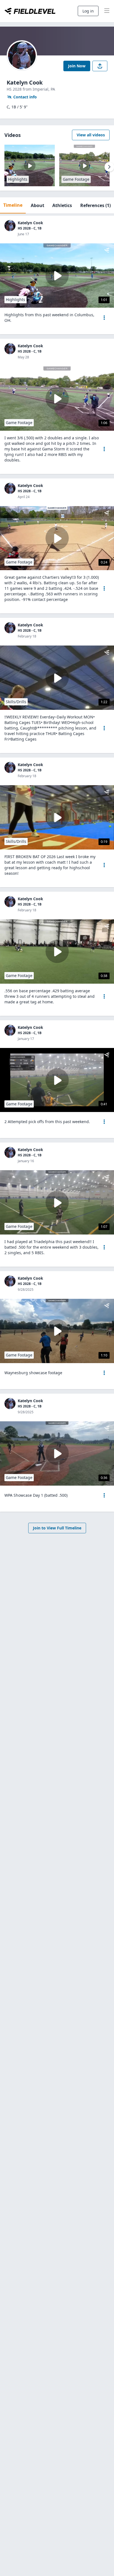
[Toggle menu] (107, 11)
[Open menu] (104, 318)
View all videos (91, 135)
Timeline (13, 205)
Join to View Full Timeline (57, 1528)
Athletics (62, 205)
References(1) (95, 205)
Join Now (77, 66)
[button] (104, 318)
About (37, 205)
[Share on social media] (100, 66)
